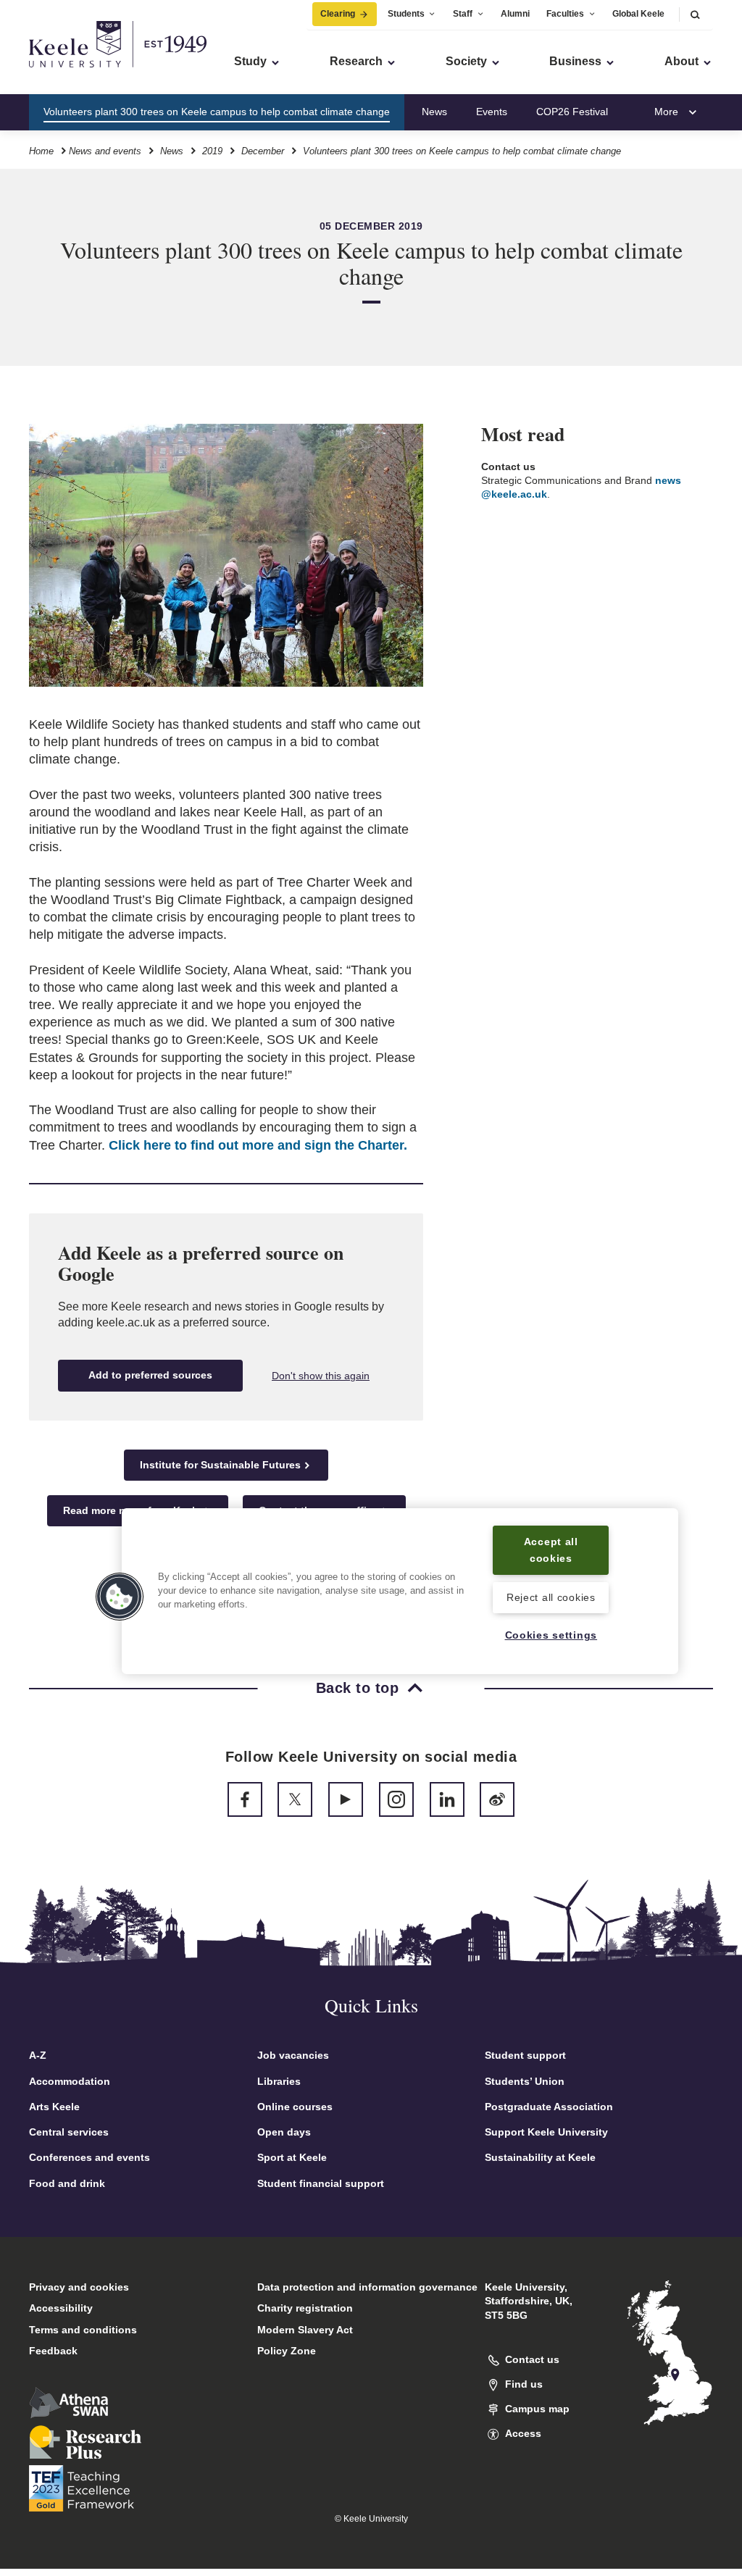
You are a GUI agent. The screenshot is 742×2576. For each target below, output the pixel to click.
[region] (400, 1591)
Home (41, 151)
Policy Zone (287, 2351)
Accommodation (70, 2081)
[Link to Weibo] (497, 1799)
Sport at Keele (292, 2157)
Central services (69, 2132)
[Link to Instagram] (396, 1799)
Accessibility (61, 2308)
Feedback (53, 2351)
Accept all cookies (551, 1550)
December (263, 151)
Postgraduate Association (549, 2107)
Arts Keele (54, 2107)
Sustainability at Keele (540, 2157)
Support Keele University (546, 2132)
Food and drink (67, 2183)
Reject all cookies (551, 1597)
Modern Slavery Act (305, 2330)
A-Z (38, 2055)
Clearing (338, 14)
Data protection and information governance (367, 2287)
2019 (212, 151)
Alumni (515, 14)
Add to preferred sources (150, 1375)
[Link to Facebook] (245, 1799)
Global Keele (638, 14)
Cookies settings (551, 1635)
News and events (105, 151)
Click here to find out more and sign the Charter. (258, 1145)
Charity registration (305, 2308)
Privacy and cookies (79, 2287)
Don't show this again (321, 1376)
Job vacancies (293, 2055)
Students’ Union (525, 2081)
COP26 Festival (572, 112)
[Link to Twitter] (295, 1799)
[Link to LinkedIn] (447, 1799)
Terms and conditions (83, 2330)
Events (492, 112)
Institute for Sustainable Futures (220, 1465)
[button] (695, 14)
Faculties (565, 14)
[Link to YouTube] (346, 1799)
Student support (525, 2055)
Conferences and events (89, 2157)
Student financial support (321, 2183)
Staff (463, 14)
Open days (284, 2132)
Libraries (279, 2081)
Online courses (295, 2107)
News (434, 112)
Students (406, 14)
